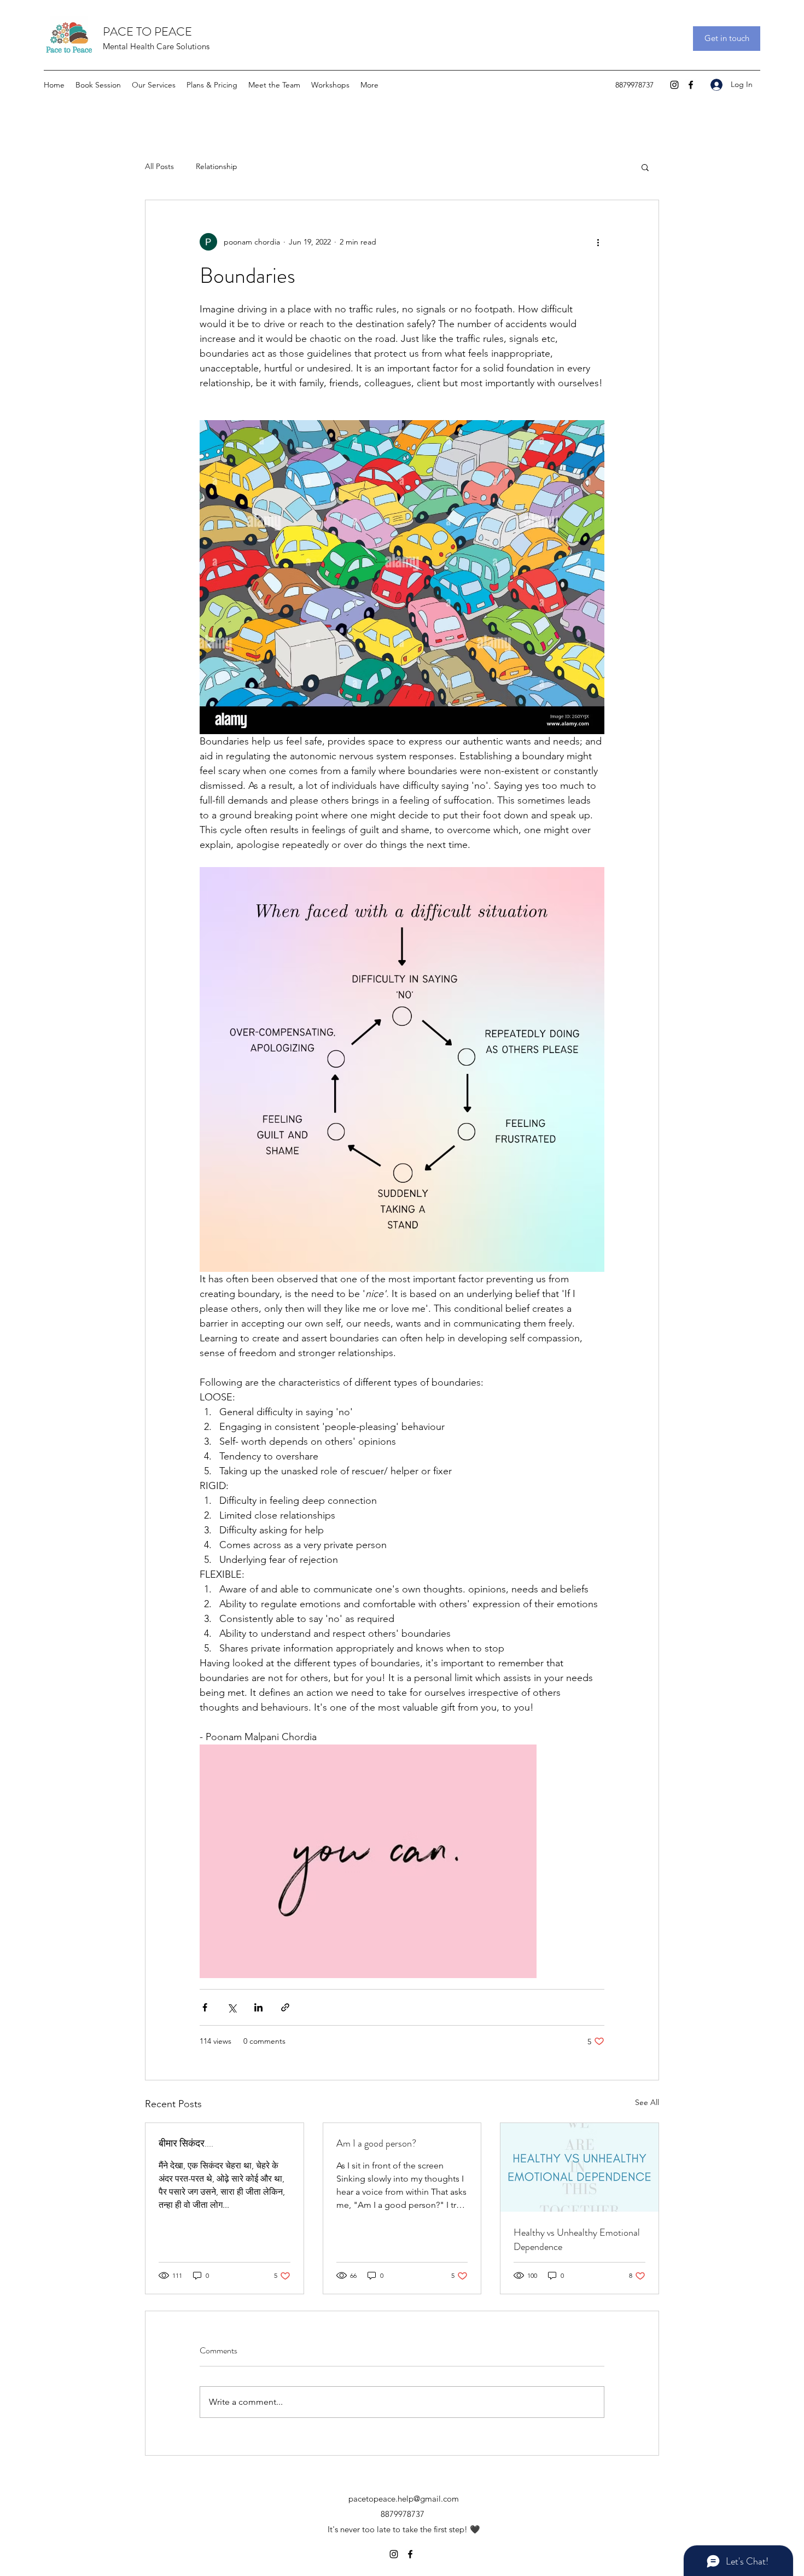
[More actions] (598, 242)
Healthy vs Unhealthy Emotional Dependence (577, 2240)
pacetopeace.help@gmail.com (404, 2499)
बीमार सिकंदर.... (186, 2143)
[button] (645, 167)
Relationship (217, 166)
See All (647, 2102)
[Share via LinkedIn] (258, 2007)
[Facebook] (691, 85)
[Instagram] (674, 85)
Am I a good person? (376, 2143)
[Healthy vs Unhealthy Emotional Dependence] (579, 2167)
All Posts (159, 166)
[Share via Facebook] (205, 2007)
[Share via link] (285, 2007)
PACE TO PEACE (147, 31)
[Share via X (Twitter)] (232, 2007)
